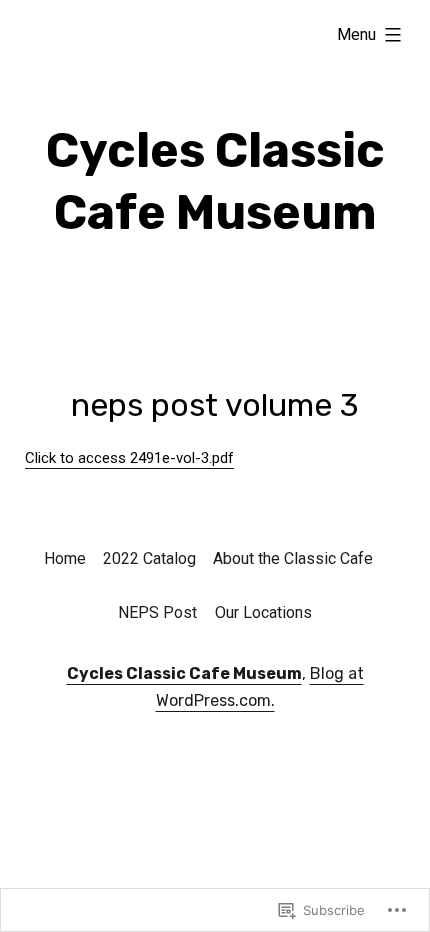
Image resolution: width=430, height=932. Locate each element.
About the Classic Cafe (293, 558)
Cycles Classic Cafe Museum (184, 673)
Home (65, 558)
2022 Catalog (149, 558)
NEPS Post (157, 612)
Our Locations (263, 612)
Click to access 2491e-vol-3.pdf (129, 458)
